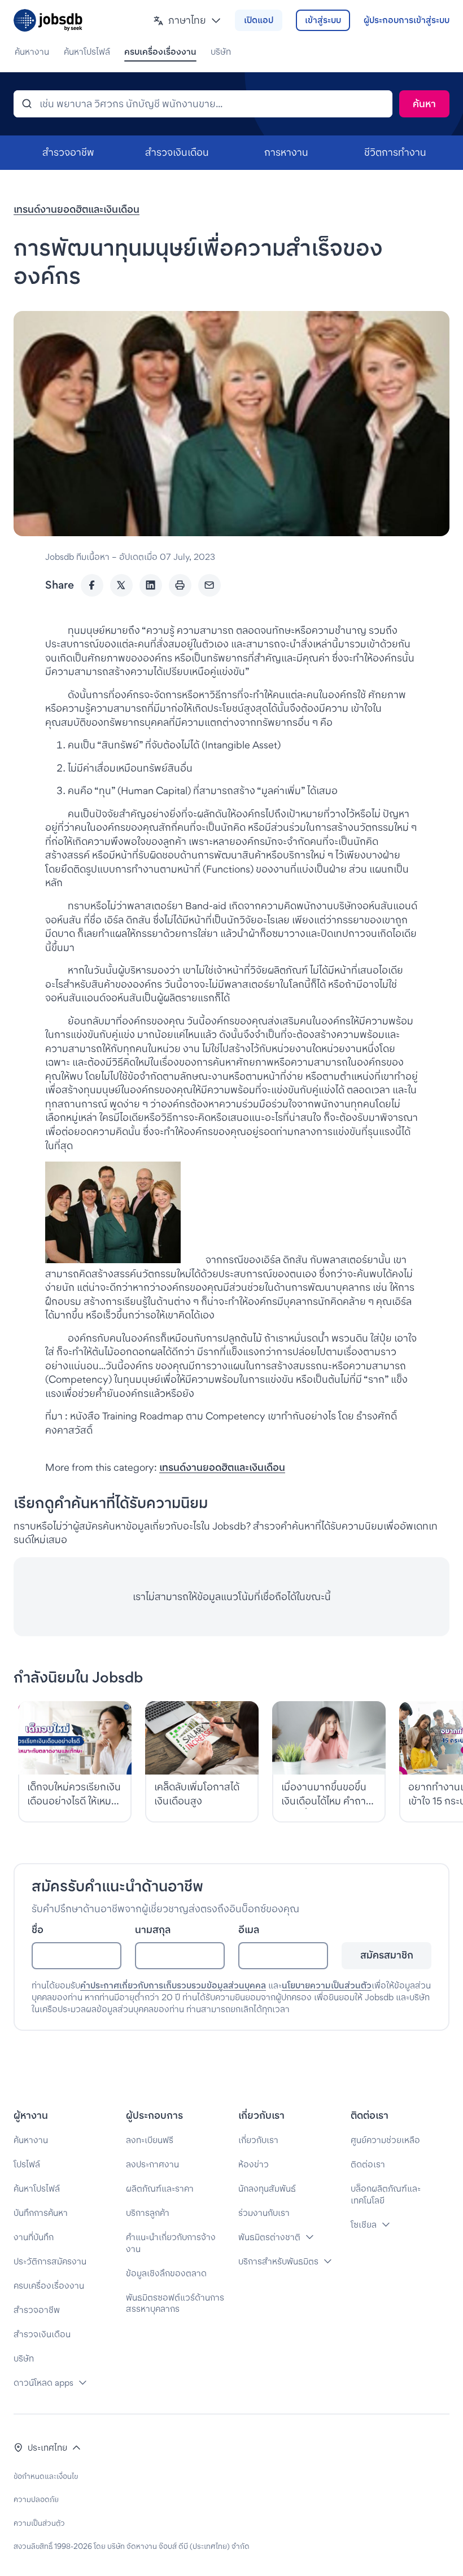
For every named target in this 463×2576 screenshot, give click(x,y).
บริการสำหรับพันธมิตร (278, 2261)
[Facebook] (92, 585)
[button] (187, 21)
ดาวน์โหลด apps (43, 2383)
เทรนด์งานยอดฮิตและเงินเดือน (77, 209)
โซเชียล (364, 2225)
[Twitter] (121, 585)
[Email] (209, 585)
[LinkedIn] (151, 585)
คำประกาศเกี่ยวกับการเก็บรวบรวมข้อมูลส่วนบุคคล (173, 1985)
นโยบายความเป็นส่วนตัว (327, 1985)
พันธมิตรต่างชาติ (269, 2237)
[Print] (180, 585)
